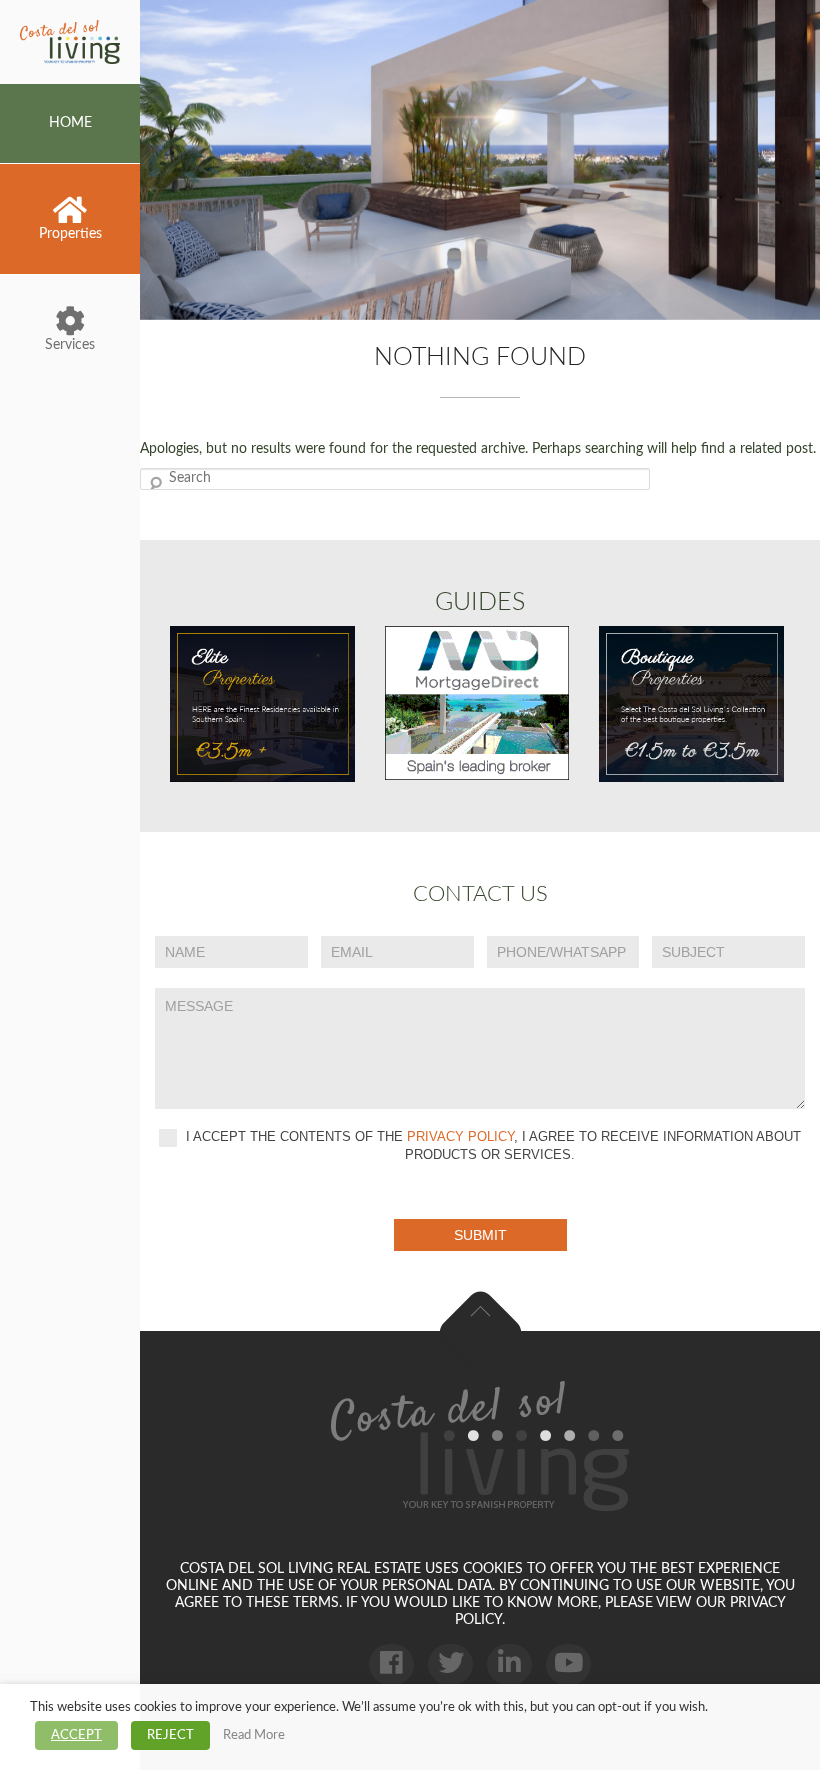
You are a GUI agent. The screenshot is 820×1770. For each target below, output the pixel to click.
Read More (254, 1735)
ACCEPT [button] (76, 1735)
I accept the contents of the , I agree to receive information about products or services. (491, 1145)
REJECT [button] (170, 1735)
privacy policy (460, 1136)
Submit (480, 1235)
